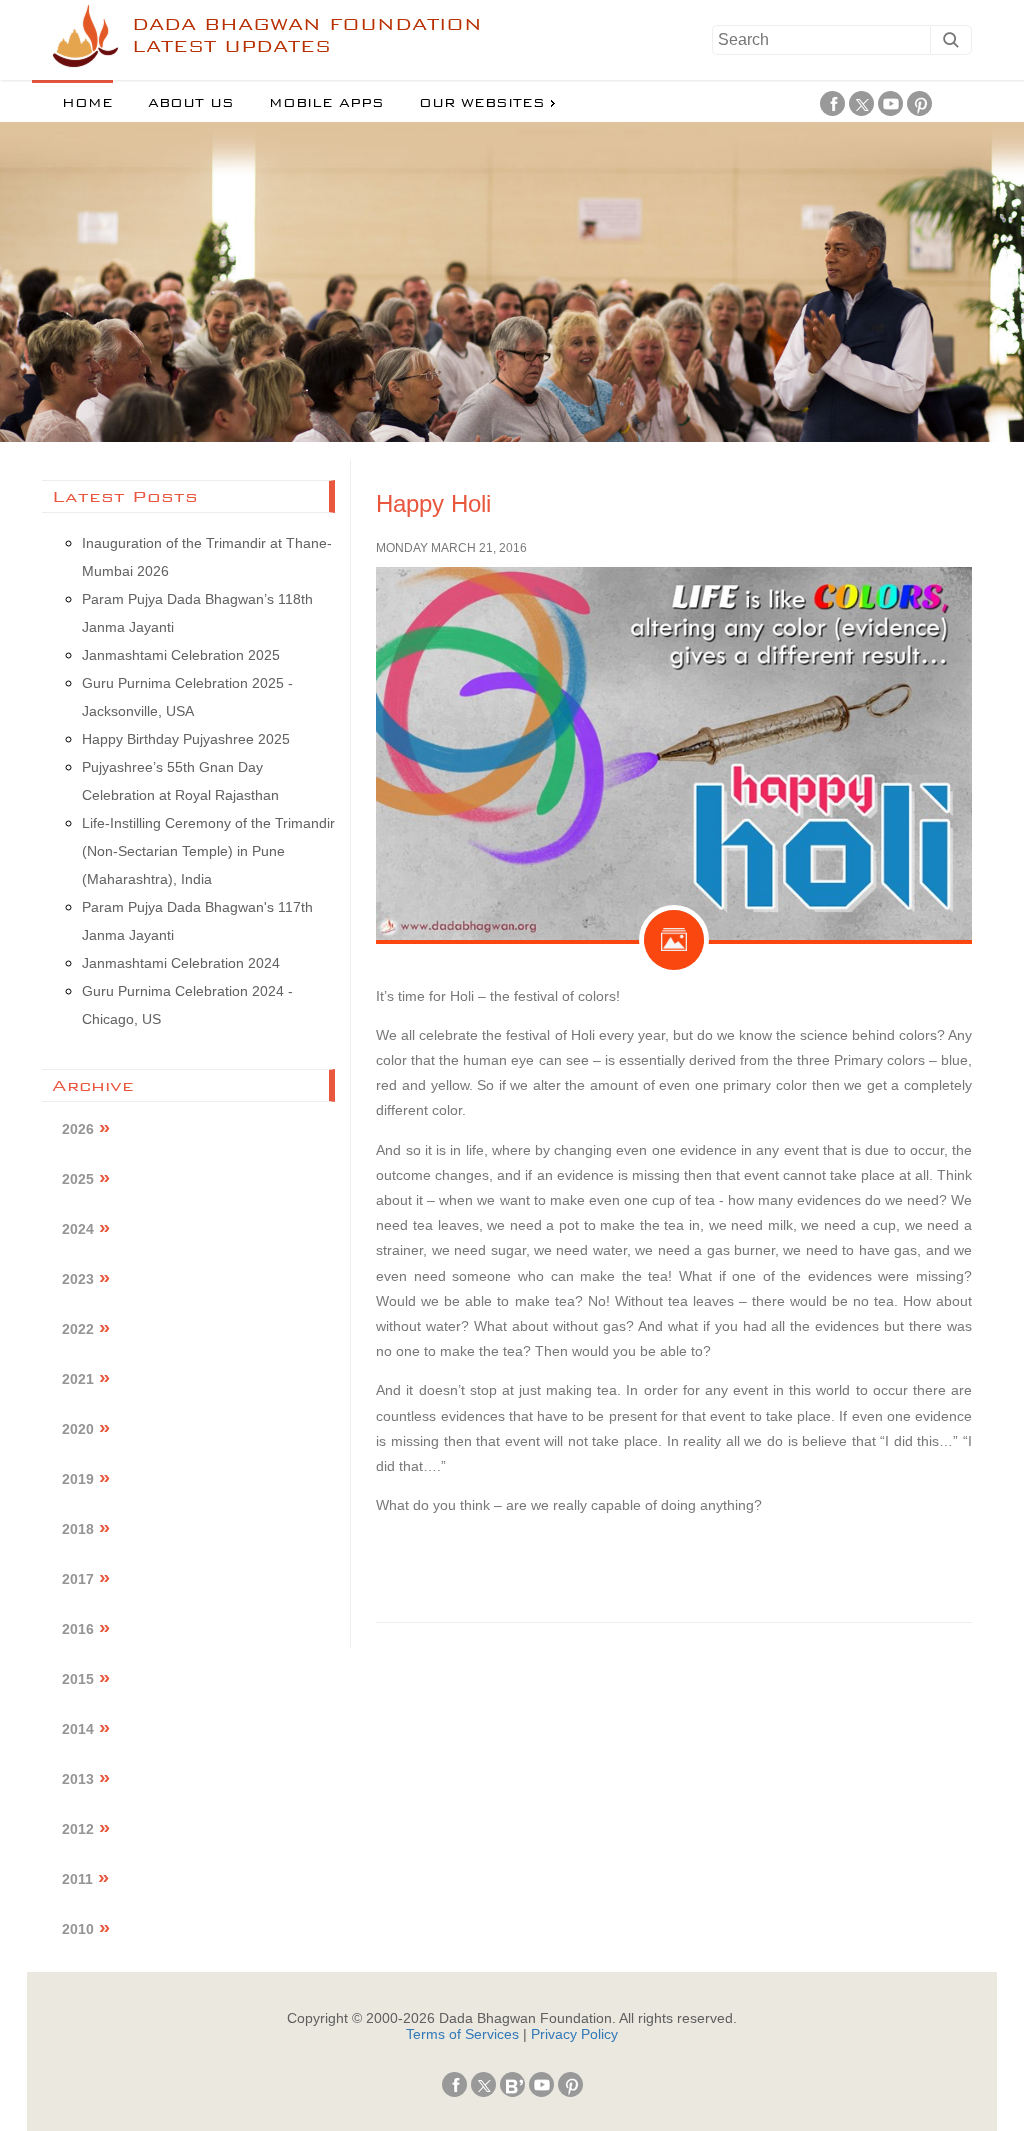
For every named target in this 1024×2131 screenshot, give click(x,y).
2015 (78, 1679)
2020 (78, 1429)
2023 (78, 1279)
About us (191, 103)
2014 (78, 1729)
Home (87, 103)
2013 (78, 1779)
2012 (78, 1829)
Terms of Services (462, 2034)
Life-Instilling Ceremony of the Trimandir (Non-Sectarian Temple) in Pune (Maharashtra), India (208, 851)
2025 (78, 1179)
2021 (78, 1379)
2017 (78, 1579)
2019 (78, 1479)
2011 (77, 1879)
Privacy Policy (574, 2034)
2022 (78, 1329)
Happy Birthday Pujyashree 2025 (186, 739)
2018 (78, 1529)
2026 (78, 1129)
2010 (78, 1929)
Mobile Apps (326, 103)
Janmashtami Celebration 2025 (181, 655)
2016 (78, 1629)
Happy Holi (433, 503)
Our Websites (482, 103)
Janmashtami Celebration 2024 (181, 963)
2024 (78, 1229)
